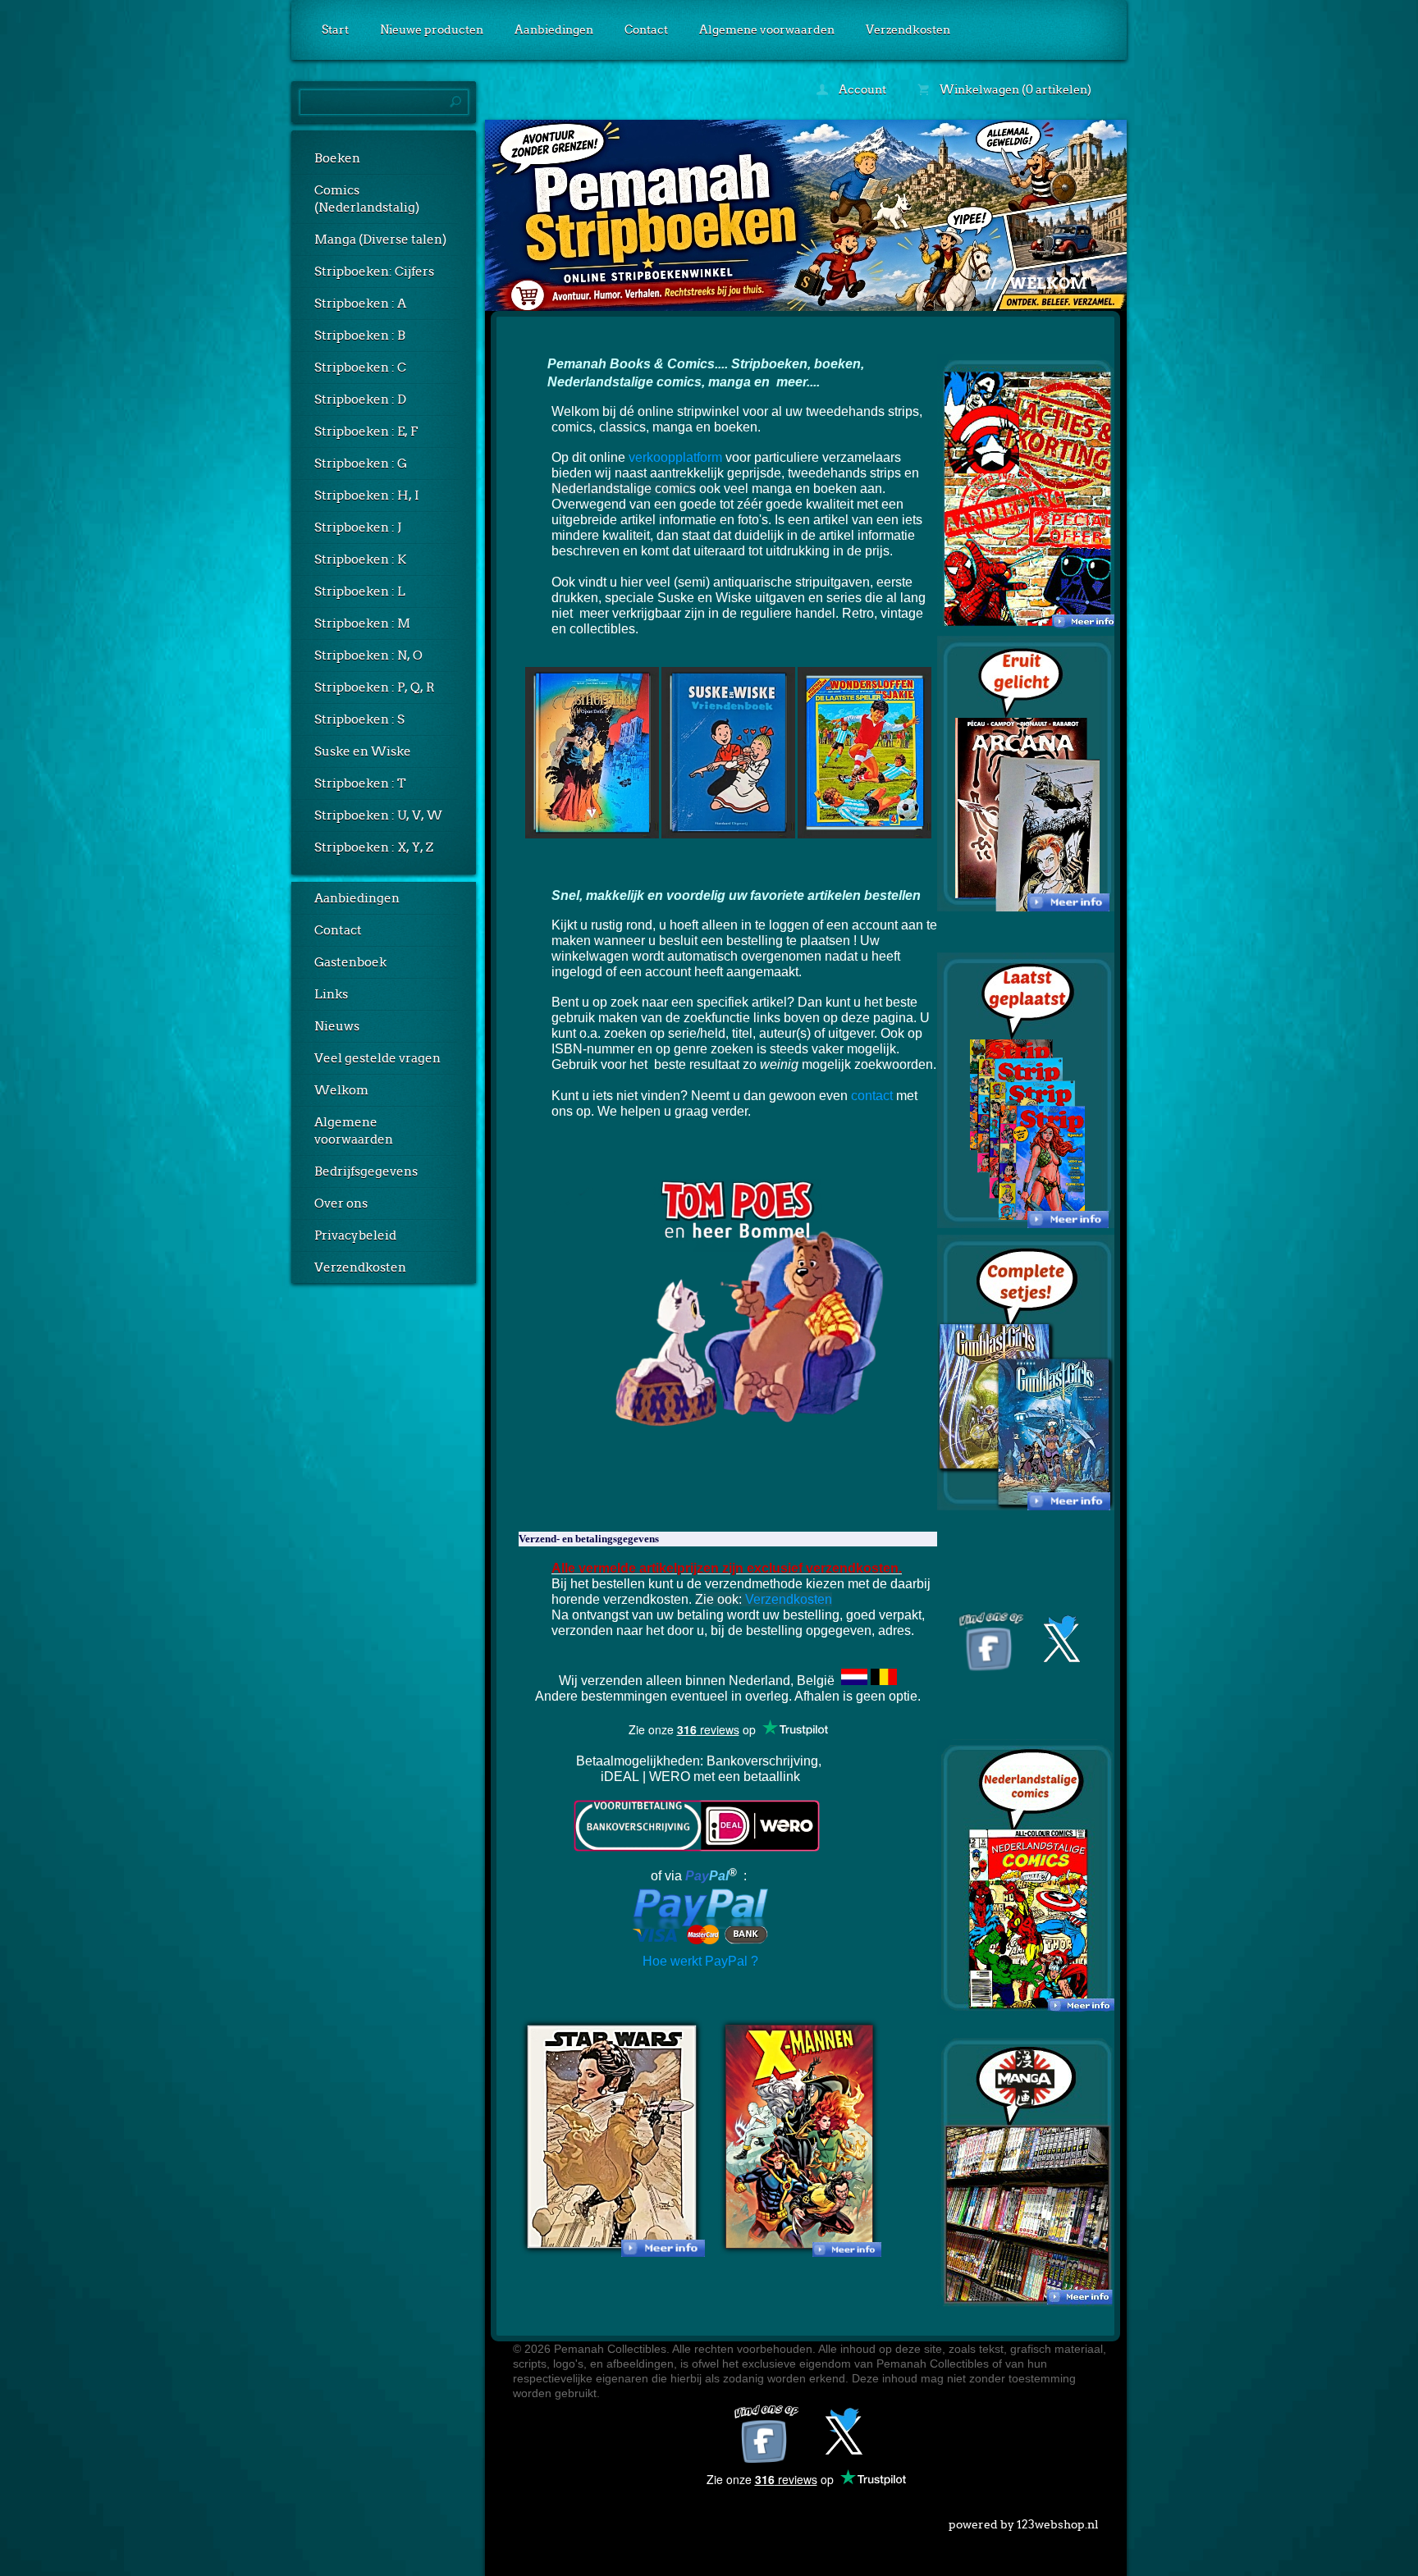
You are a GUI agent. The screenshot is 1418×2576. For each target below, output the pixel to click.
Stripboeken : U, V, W (378, 815)
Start (335, 30)
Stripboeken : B (360, 336)
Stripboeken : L (360, 591)
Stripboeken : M (362, 623)
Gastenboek (350, 962)
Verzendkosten (908, 30)
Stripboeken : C (360, 368)
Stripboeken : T (360, 783)
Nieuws (337, 1026)
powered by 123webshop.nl (1024, 2524)
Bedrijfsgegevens (366, 1172)
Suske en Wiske (363, 751)
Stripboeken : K (360, 560)
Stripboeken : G (361, 464)
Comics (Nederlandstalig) (367, 199)
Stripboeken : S (359, 719)
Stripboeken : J (358, 528)
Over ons (341, 1204)
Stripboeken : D (360, 400)
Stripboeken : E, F (366, 432)
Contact (646, 30)
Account (861, 89)
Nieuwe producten (432, 30)
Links (331, 994)
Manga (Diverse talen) (380, 240)
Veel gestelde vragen (377, 1058)
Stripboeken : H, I (367, 496)
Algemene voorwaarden (767, 30)
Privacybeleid (355, 1235)
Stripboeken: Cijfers (374, 272)
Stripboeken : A (360, 304)
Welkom (341, 1090)
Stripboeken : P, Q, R (375, 687)
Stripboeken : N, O (368, 655)
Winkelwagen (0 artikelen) (1014, 89)
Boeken (337, 158)
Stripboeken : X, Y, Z (374, 847)
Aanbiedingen (554, 30)
